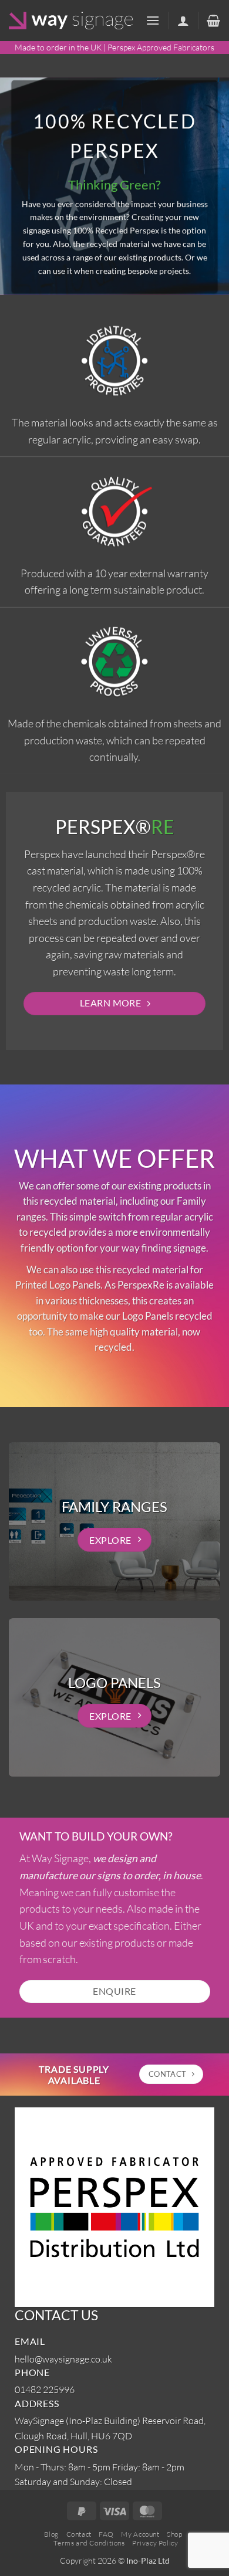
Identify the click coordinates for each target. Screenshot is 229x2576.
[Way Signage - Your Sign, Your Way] (71, 21)
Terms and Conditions (89, 2543)
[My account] (183, 21)
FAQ (106, 2534)
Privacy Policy (155, 2543)
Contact (79, 2534)
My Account (140, 2534)
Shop (174, 2534)
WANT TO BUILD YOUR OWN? (96, 1836)
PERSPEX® (115, 826)
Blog (51, 2534)
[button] (153, 20)
